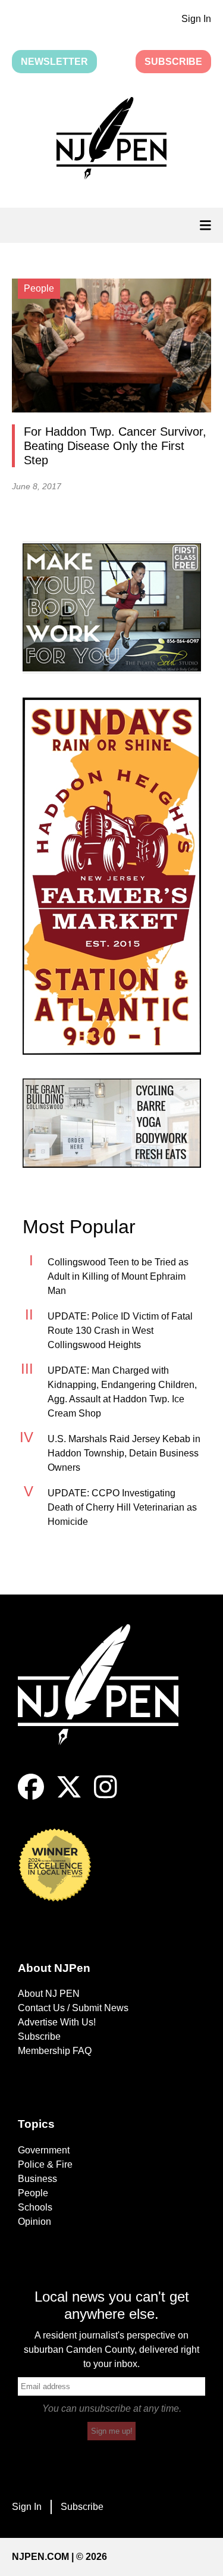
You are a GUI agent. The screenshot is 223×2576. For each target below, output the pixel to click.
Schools (35, 2207)
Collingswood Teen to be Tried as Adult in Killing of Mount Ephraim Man (118, 1276)
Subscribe (173, 62)
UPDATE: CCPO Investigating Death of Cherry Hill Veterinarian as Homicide (122, 1507)
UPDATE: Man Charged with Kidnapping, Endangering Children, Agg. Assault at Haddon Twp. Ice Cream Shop (122, 1392)
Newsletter (54, 62)
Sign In (196, 19)
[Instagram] (106, 1797)
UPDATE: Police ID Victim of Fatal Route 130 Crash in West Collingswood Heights (120, 1331)
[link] (112, 607)
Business (37, 2179)
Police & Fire (45, 2164)
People (33, 2193)
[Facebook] (31, 1797)
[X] (69, 1797)
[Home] (107, 1699)
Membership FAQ (55, 2051)
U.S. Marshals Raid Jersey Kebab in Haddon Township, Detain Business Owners (124, 1453)
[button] (111, 140)
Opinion (34, 2222)
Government (44, 2150)
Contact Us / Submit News (73, 2008)
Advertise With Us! (57, 2022)
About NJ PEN (49, 1994)
